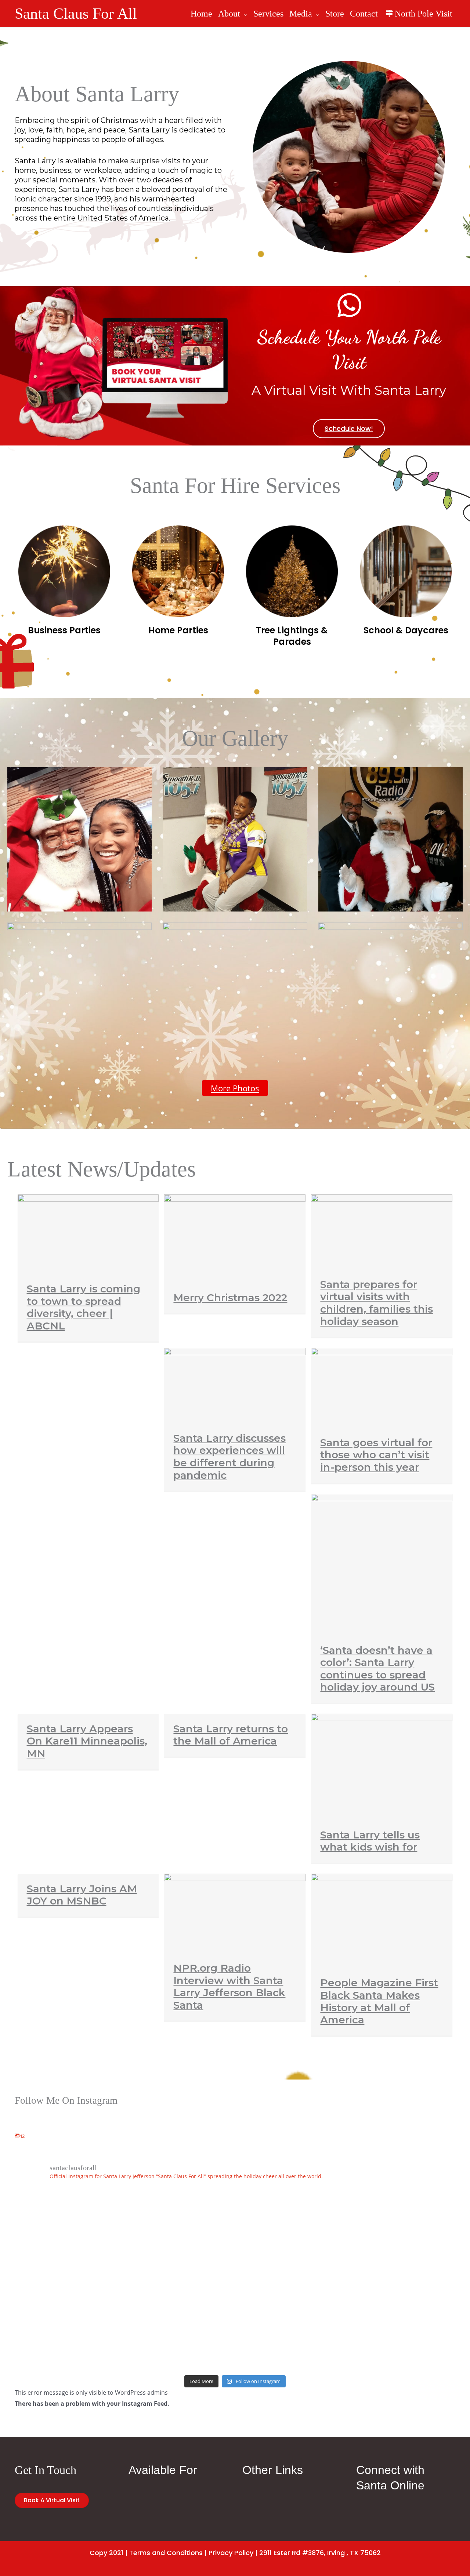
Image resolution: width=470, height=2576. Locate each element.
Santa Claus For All (76, 14)
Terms (140, 2553)
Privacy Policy (231, 2553)
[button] (244, 14)
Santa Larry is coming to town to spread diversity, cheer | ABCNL (84, 1307)
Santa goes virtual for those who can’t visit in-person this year (376, 1455)
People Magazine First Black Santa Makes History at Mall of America (379, 2001)
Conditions (185, 2553)
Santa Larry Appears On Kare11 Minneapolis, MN (87, 1741)
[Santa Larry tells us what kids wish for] (382, 1766)
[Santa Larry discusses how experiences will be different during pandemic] (235, 1385)
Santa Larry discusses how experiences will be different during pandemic (229, 1457)
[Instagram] (17, 2198)
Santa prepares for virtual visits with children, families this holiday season (377, 1303)
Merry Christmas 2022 (230, 1298)
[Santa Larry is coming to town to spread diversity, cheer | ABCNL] (88, 1233)
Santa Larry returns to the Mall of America (231, 1735)
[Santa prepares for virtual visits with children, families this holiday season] (382, 1231)
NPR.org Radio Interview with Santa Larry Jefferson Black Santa (229, 1986)
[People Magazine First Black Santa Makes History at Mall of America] (382, 1920)
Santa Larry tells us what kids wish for (370, 1841)
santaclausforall (37, 2185)
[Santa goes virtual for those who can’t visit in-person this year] (382, 1387)
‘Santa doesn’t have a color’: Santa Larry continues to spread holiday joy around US (377, 1669)
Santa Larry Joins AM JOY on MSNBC (82, 1895)
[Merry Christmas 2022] (235, 1238)
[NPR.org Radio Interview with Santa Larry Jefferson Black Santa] (235, 1913)
